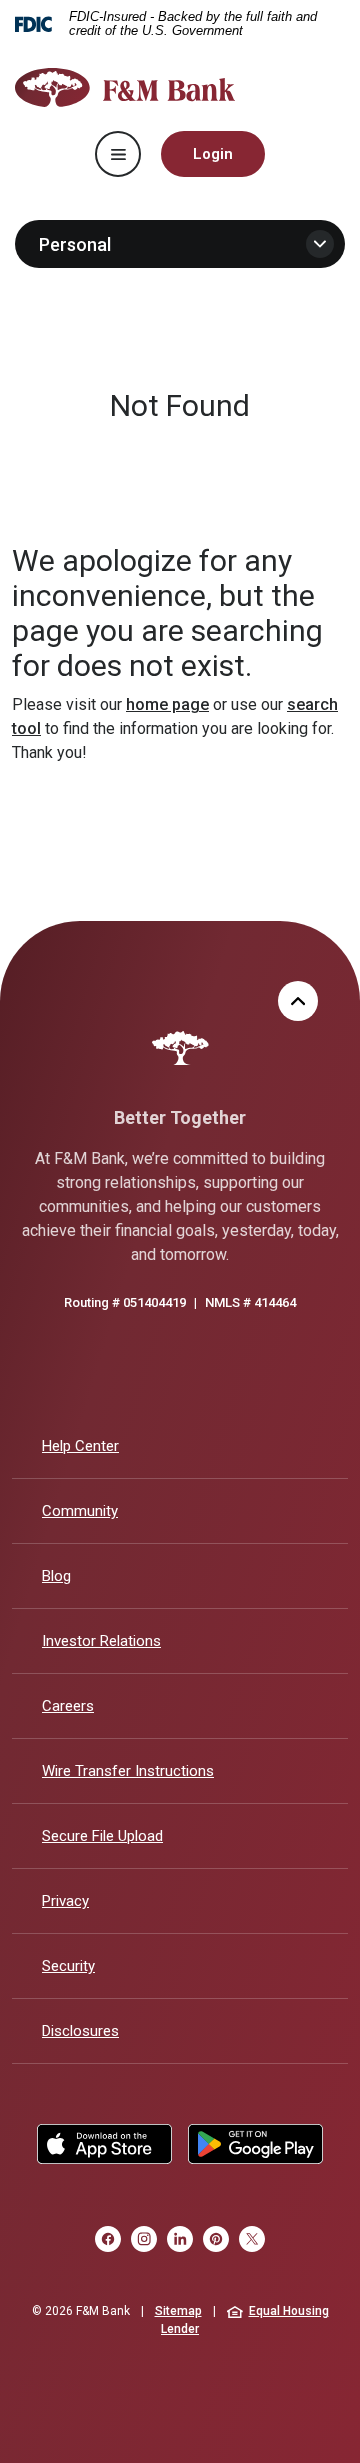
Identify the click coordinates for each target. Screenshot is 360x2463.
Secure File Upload (102, 1836)
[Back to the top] (298, 1001)
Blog (56, 1576)
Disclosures (80, 2031)
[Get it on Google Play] (255, 2144)
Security (68, 1966)
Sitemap (178, 2311)
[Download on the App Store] (104, 2144)
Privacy (65, 1901)
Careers (68, 1706)
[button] (180, 244)
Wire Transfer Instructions (128, 1771)
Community (80, 1511)
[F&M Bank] (180, 1048)
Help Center (80, 1446)
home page (167, 704)
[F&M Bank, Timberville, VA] (125, 87)
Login (213, 154)
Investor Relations (101, 1640)
